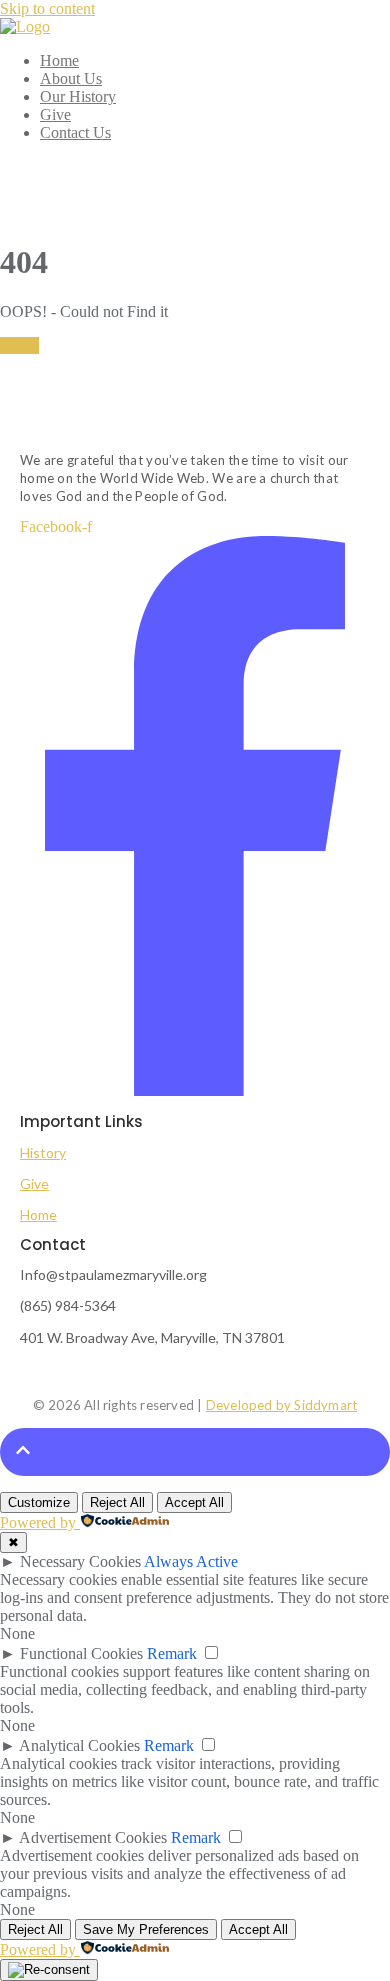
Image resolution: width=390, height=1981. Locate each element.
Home (19, 345)
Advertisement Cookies (93, 1837)
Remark (172, 1653)
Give (34, 1183)
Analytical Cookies (79, 1745)
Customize (39, 1502)
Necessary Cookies (80, 1561)
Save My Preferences (146, 1929)
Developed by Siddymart (281, 1405)
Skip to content (47, 8)
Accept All (194, 1502)
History (43, 1152)
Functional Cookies (81, 1653)
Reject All (117, 1502)
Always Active (191, 1561)
